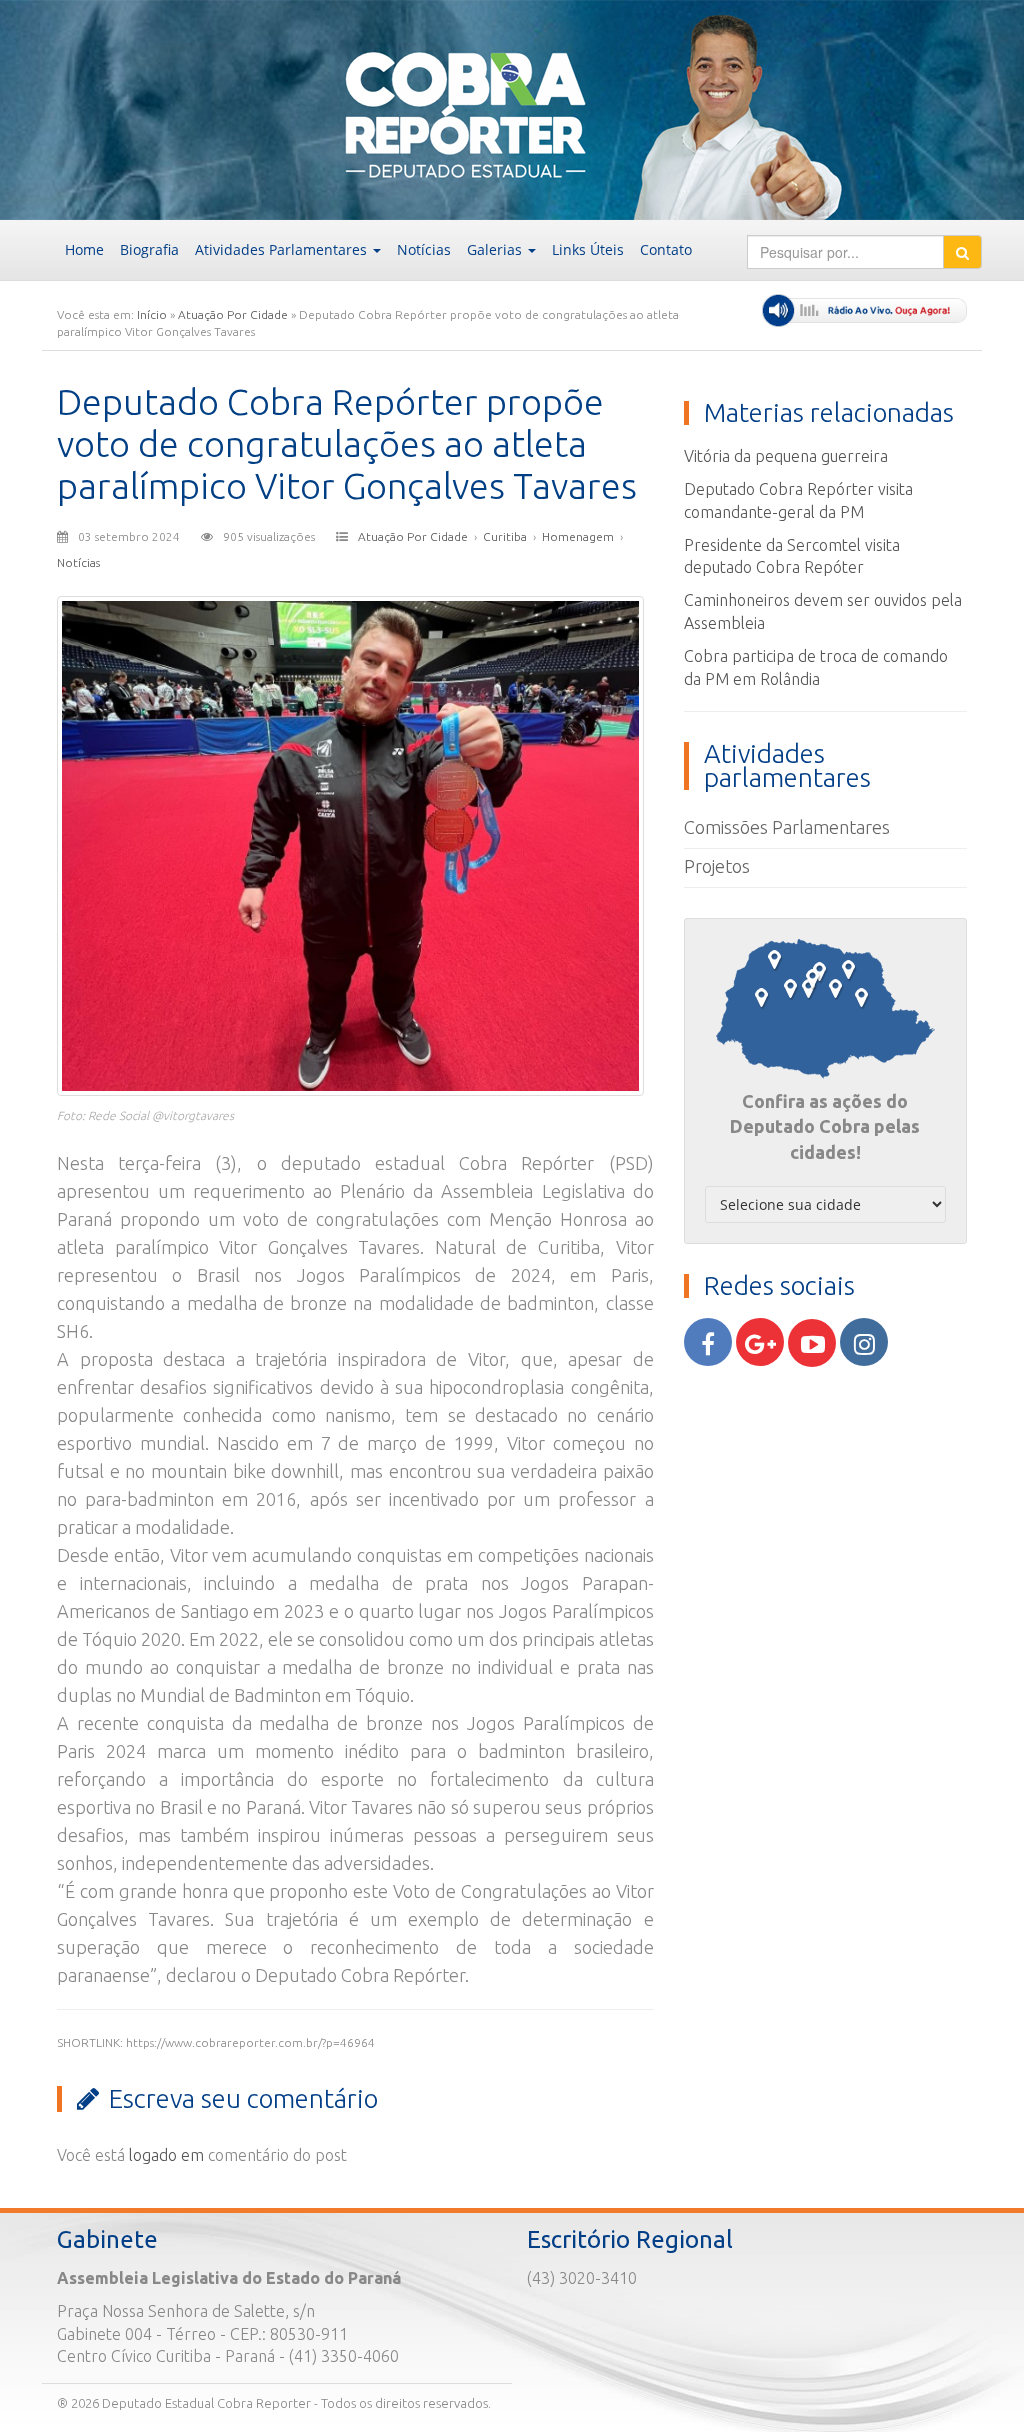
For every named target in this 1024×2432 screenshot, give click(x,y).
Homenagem (578, 536)
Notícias (424, 249)
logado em (166, 2155)
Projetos (717, 866)
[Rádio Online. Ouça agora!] (864, 310)
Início (152, 314)
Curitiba (505, 536)
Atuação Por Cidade (233, 314)
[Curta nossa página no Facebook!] (708, 1342)
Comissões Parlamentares (787, 827)
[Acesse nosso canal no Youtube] (812, 1343)
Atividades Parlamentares (283, 249)
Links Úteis (588, 249)
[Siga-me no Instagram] (864, 1342)
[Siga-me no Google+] (760, 1342)
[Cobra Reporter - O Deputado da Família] (205, 108)
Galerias (496, 249)
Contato (666, 249)
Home (84, 249)
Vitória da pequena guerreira (786, 456)
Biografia (149, 249)
